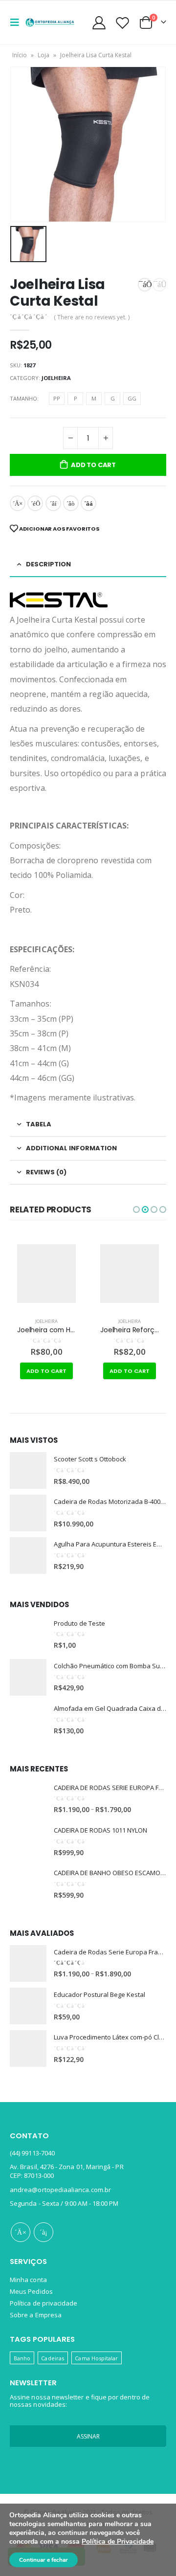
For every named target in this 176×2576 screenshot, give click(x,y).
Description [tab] (48, 564)
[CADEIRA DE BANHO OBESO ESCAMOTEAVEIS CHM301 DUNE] (28, 1884)
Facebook (18, 503)
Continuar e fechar (44, 2560)
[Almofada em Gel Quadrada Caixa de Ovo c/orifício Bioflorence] (28, 1720)
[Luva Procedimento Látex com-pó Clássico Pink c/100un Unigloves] (28, 2049)
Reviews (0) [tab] (46, 1172)
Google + (71, 503)
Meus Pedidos (31, 2291)
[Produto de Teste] (28, 1635)
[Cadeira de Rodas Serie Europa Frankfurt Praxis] (28, 1963)
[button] (136, 1210)
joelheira (56, 378)
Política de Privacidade (118, 2542)
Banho (22, 2358)
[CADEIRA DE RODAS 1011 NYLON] (28, 1842)
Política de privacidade (44, 2303)
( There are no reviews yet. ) (92, 317)
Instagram (44, 2232)
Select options (131, 1371)
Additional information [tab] (71, 1148)
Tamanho (23, 398)
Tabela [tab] (39, 1124)
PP (57, 398)
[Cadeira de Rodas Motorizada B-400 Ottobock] (28, 1513)
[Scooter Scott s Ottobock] (28, 1470)
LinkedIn (53, 503)
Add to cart (93, 465)
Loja (44, 55)
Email (88, 503)
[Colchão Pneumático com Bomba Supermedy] (28, 1677)
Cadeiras (53, 2358)
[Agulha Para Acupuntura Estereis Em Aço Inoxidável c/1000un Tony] (28, 1556)
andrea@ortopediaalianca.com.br (60, 2190)
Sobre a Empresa (36, 2315)
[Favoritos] (122, 23)
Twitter (35, 503)
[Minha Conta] (99, 23)
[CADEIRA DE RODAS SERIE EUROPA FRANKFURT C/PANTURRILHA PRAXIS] (28, 1799)
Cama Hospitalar (96, 2358)
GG (132, 398)
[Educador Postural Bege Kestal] (28, 2006)
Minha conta (28, 2280)
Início (20, 55)
